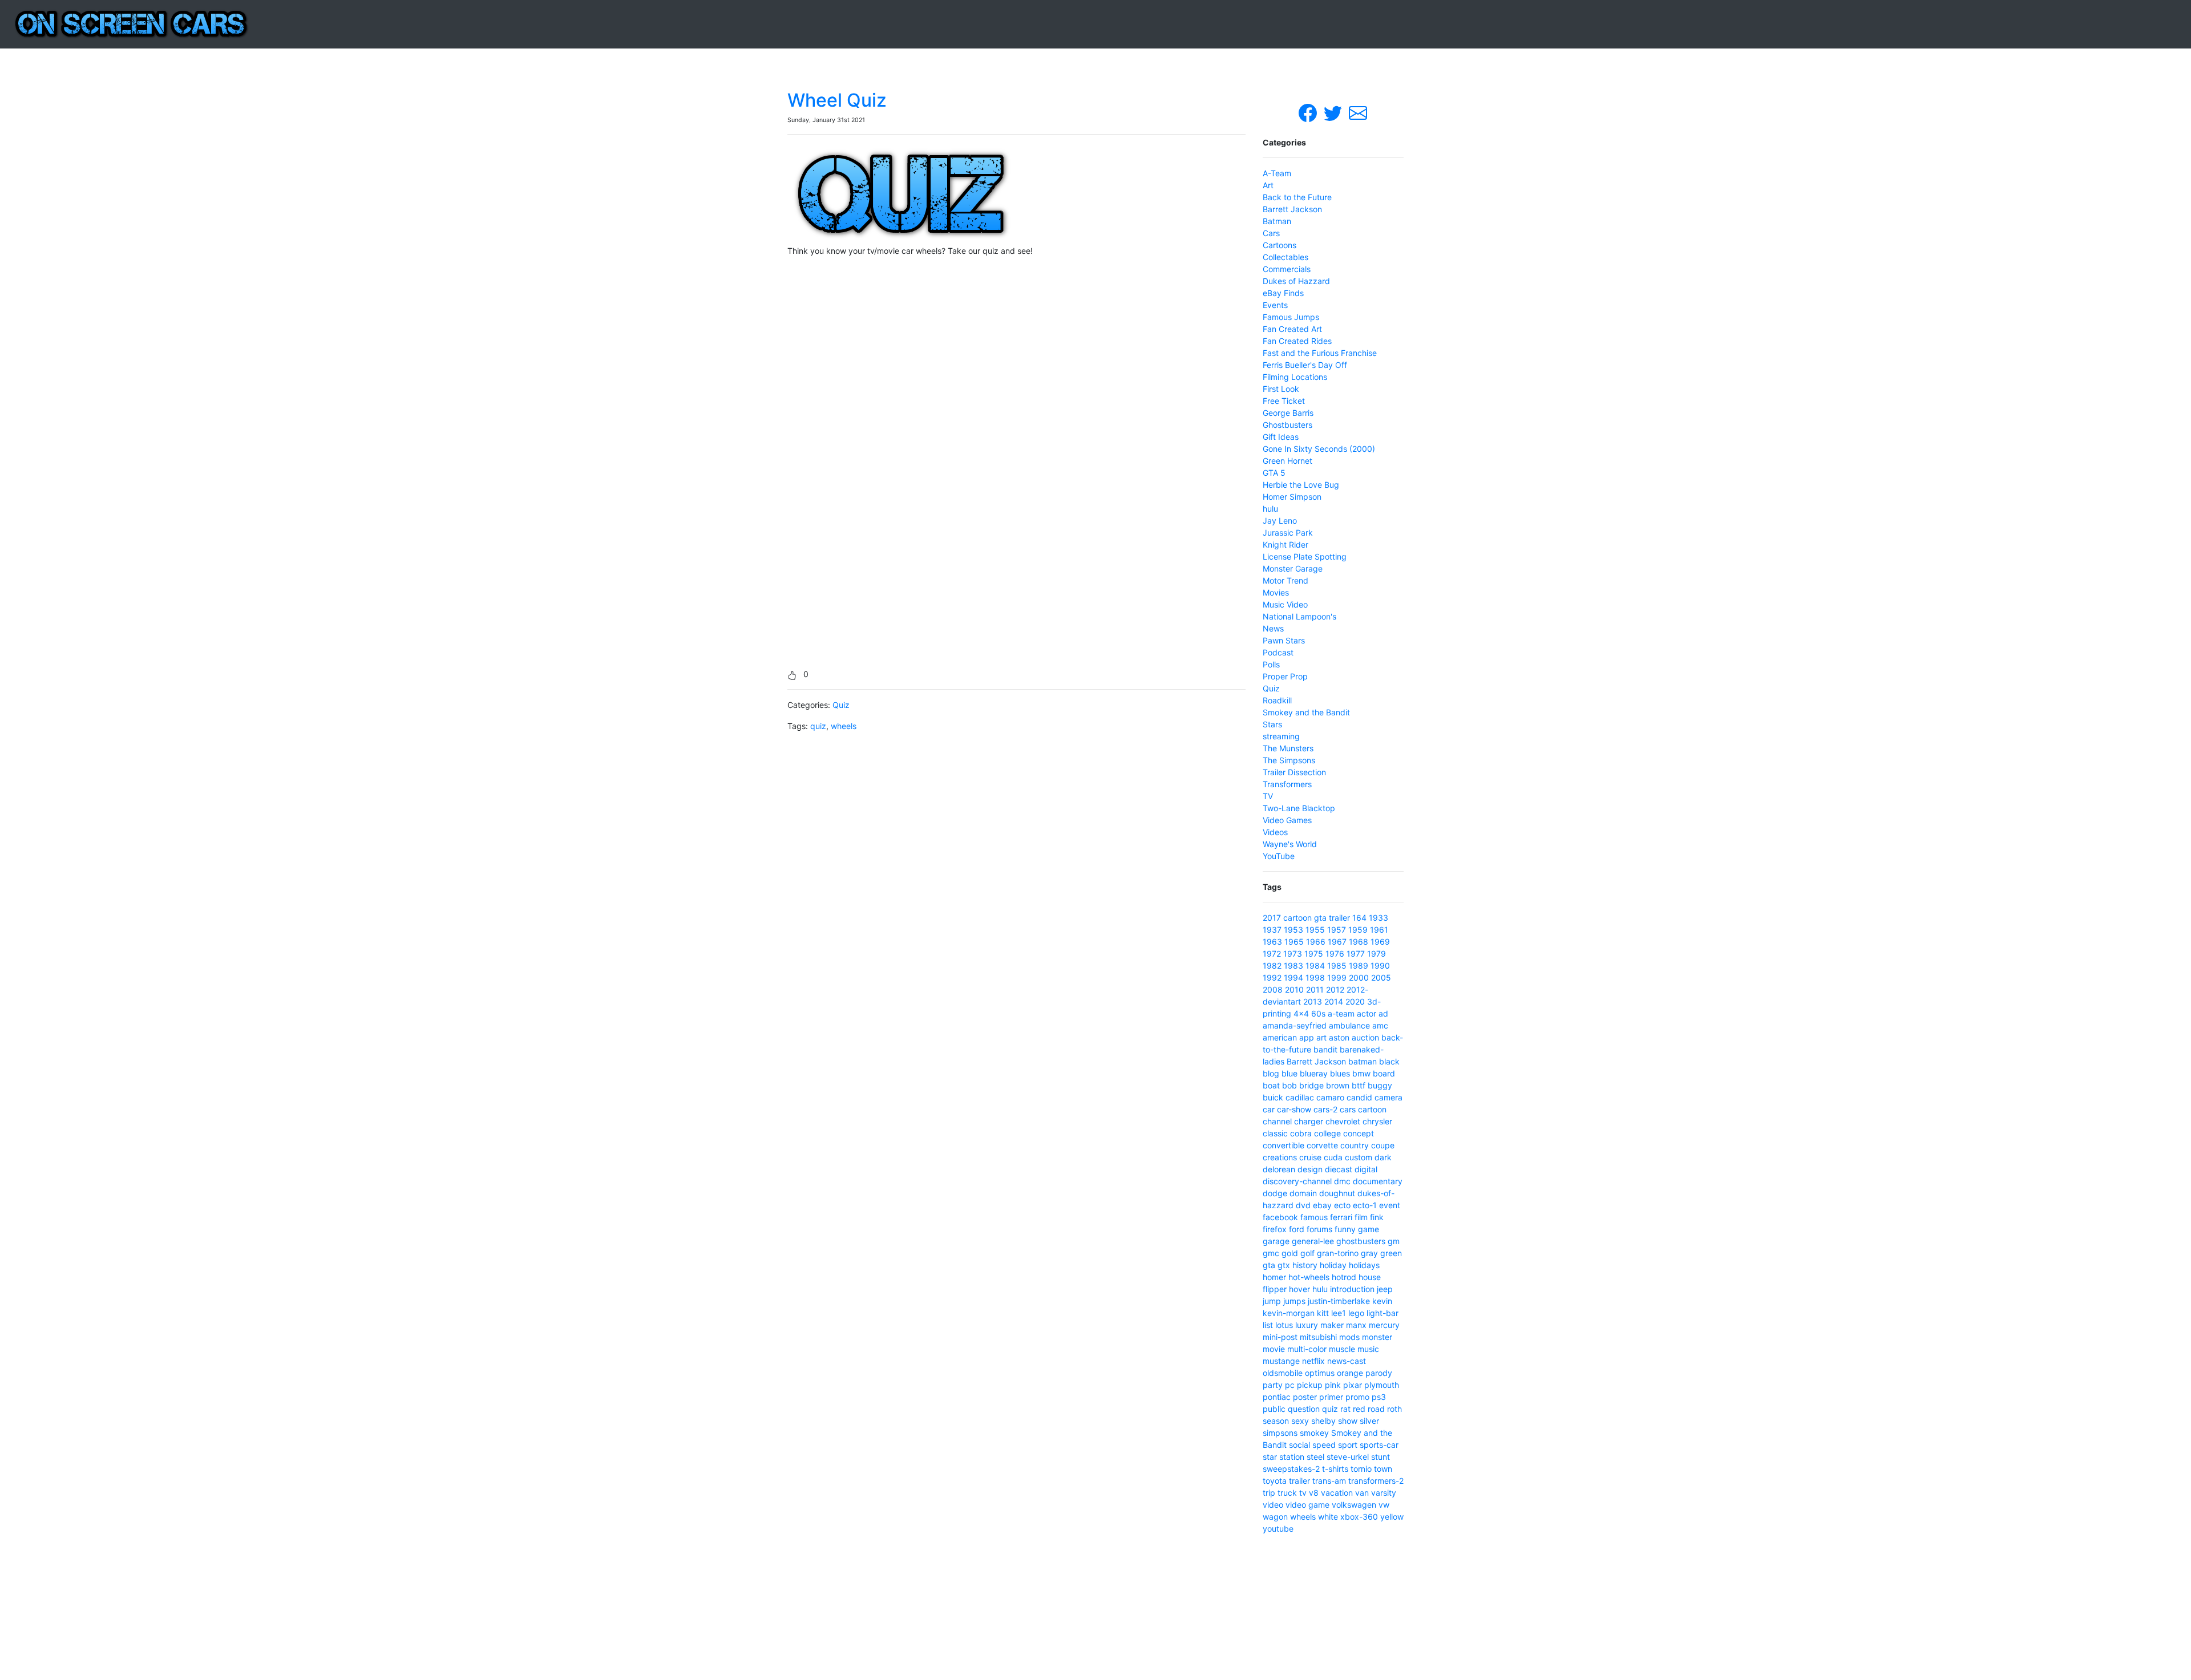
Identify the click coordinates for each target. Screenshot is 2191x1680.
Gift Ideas (1281, 437)
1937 (1272, 930)
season (1276, 1421)
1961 (1379, 930)
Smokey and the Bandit (1306, 712)
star (1270, 1457)
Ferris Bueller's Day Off (1305, 365)
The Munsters (1288, 748)
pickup (1310, 1385)
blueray (1314, 1073)
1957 (1337, 930)
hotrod (1344, 1277)
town (1383, 1469)
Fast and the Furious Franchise (1320, 353)
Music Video (1285, 604)
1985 (1337, 966)
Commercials (1287, 269)
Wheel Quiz (837, 100)
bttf (1359, 1085)
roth (1394, 1409)
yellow (1392, 1517)
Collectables (1286, 257)
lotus (1284, 1325)
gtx (1284, 1265)
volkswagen (1354, 1505)
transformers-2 (1376, 1481)
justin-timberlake (1339, 1301)
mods (1349, 1337)
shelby (1323, 1421)
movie (1274, 1349)
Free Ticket (1284, 401)
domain (1303, 1193)
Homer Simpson (1292, 497)
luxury (1307, 1325)
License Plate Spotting (1305, 556)
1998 (1315, 977)
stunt (1381, 1457)
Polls (1271, 664)
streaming (1281, 736)
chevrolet (1343, 1121)
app (1307, 1037)
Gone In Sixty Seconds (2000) (1319, 449)
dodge (1275, 1193)
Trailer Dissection (1294, 772)
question (1304, 1409)
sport (1348, 1445)
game (1369, 1229)
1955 (1315, 930)
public (1274, 1409)
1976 (1335, 954)
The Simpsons (1289, 760)
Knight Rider (1286, 545)
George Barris (1288, 413)
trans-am (1329, 1481)
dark (1383, 1157)
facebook (1280, 1217)
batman (1363, 1061)
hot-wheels (1309, 1277)
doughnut (1337, 1193)
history (1305, 1265)
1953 (1293, 930)
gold (1290, 1253)
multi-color (1307, 1349)
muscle (1342, 1349)
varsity (1384, 1493)
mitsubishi (1318, 1337)
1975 (1314, 954)
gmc (1271, 1253)
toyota (1275, 1481)
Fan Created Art (1292, 329)
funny (1345, 1229)
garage (1276, 1241)
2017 (1272, 918)
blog (1271, 1073)
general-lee (1313, 1241)
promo (1357, 1397)
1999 (1337, 977)
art (1321, 1037)
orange (1350, 1373)
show (1348, 1421)
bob (1289, 1085)
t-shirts (1335, 1469)
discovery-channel (1297, 1181)
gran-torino (1338, 1253)
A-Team (1277, 173)
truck (1287, 1493)
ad (1383, 1013)
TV (1268, 796)
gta (1320, 918)
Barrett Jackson (1292, 209)
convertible (1284, 1145)
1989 (1359, 966)
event (1390, 1205)
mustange (1281, 1361)
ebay (1322, 1205)
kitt (1323, 1313)
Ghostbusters (1287, 425)
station (1292, 1457)
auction (1365, 1037)
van (1362, 1493)
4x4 (1301, 1013)
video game (1307, 1505)
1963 (1272, 942)
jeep (1385, 1289)
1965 (1294, 942)
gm (1394, 1241)
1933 (1379, 918)
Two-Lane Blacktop (1299, 808)
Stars (1272, 724)
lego (1356, 1313)
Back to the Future (1297, 197)
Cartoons (1280, 245)
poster (1305, 1397)
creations (1280, 1157)
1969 (1380, 942)
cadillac (1300, 1097)
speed (1324, 1445)
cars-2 (1325, 1109)
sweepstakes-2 (1291, 1469)
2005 (1381, 977)
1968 (1359, 942)
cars (1348, 1109)
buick (1273, 1097)
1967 (1337, 942)
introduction (1352, 1289)
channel (1277, 1121)
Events (1275, 305)
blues (1340, 1073)
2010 (1294, 989)
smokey (1314, 1433)
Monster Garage (1293, 568)
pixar (1353, 1385)
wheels (844, 726)
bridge (1311, 1085)
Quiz (841, 705)
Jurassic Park (1288, 533)
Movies (1276, 592)
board (1384, 1073)
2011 (1315, 989)
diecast (1339, 1169)
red (1359, 1409)
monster (1377, 1337)
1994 (1293, 977)
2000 (1359, 977)
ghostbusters (1361, 1241)
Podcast (1278, 652)
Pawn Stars (1284, 640)
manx (1356, 1325)
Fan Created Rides (1297, 341)
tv (1303, 1493)
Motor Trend (1286, 580)
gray (1369, 1253)
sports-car (1379, 1445)
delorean (1279, 1169)
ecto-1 (1365, 1205)
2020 (1355, 1001)
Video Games (1287, 820)
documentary (1378, 1181)
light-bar (1382, 1313)
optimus (1320, 1373)
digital (1366, 1169)
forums (1319, 1229)
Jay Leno (1280, 521)
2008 (1273, 989)
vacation (1337, 1493)
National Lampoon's (1299, 616)
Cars (1271, 233)
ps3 (1379, 1397)
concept (1359, 1133)
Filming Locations (1295, 377)
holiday (1333, 1265)
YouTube (1279, 856)
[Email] (1358, 112)
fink (1377, 1217)
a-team (1341, 1013)
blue (1289, 1073)
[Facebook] (1309, 112)
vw (1384, 1505)
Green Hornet (1287, 461)
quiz (818, 726)
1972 (1272, 954)
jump (1272, 1301)
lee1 (1339, 1313)
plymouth (1382, 1385)
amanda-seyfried (1295, 1025)
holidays (1364, 1265)
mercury (1384, 1325)
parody (1379, 1373)
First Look (1281, 389)
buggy (1380, 1085)
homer (1274, 1277)
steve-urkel (1348, 1457)
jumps (1294, 1301)
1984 (1315, 966)
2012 (1335, 989)
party (1273, 1385)
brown (1338, 1085)
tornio (1361, 1469)
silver (1369, 1421)
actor (1367, 1013)
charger (1309, 1121)
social (1299, 1445)
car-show (1294, 1109)
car (1269, 1109)
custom (1359, 1157)
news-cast (1347, 1361)
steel (1315, 1457)
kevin (1382, 1301)
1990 (1380, 966)
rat (1345, 1409)
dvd (1303, 1205)
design (1310, 1169)
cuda (1333, 1157)
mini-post (1280, 1337)
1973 (1293, 954)
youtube (1278, 1529)
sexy (1300, 1421)
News (1273, 628)
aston (1339, 1037)
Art (1268, 185)
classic (1275, 1133)
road (1376, 1409)
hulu (1270, 509)
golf (1307, 1253)
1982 (1272, 966)
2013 (1313, 1001)
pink (1333, 1385)
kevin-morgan (1289, 1313)
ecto (1342, 1205)
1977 (1356, 954)
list (1268, 1325)
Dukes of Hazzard (1296, 281)
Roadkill (1277, 700)
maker (1332, 1325)
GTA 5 (1274, 473)
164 (1359, 918)
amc (1380, 1025)
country (1355, 1145)
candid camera (1375, 1097)
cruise (1310, 1157)
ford (1297, 1229)
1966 (1316, 942)
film (1361, 1217)
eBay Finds (1283, 293)
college (1327, 1133)
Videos (1275, 832)
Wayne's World (1290, 844)
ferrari (1341, 1217)
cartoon (1297, 918)
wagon (1275, 1517)
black (1389, 1061)
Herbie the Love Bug (1301, 485)
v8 (1314, 1493)
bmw (1361, 1073)
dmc (1342, 1181)
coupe (1383, 1145)
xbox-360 (1359, 1517)
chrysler (1377, 1121)
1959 (1358, 930)
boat (1271, 1085)
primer (1331, 1397)
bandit (1325, 1049)
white (1328, 1517)
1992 (1272, 977)
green (1391, 1253)
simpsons (1280, 1433)
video (1273, 1505)
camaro (1330, 1097)
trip (1269, 1493)
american (1280, 1037)
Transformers (1287, 784)
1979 (1377, 954)
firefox (1275, 1229)
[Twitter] (1334, 112)
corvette (1322, 1145)
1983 (1293, 966)
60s (1318, 1013)
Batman (1277, 221)
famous (1314, 1217)
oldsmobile (1283, 1373)
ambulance (1349, 1025)
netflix (1313, 1361)
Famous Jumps (1291, 317)
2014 (1334, 1001)
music (1368, 1349)
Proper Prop (1285, 676)
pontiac (1277, 1397)
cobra (1301, 1133)
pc (1290, 1385)
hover (1299, 1289)
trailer (1339, 918)
